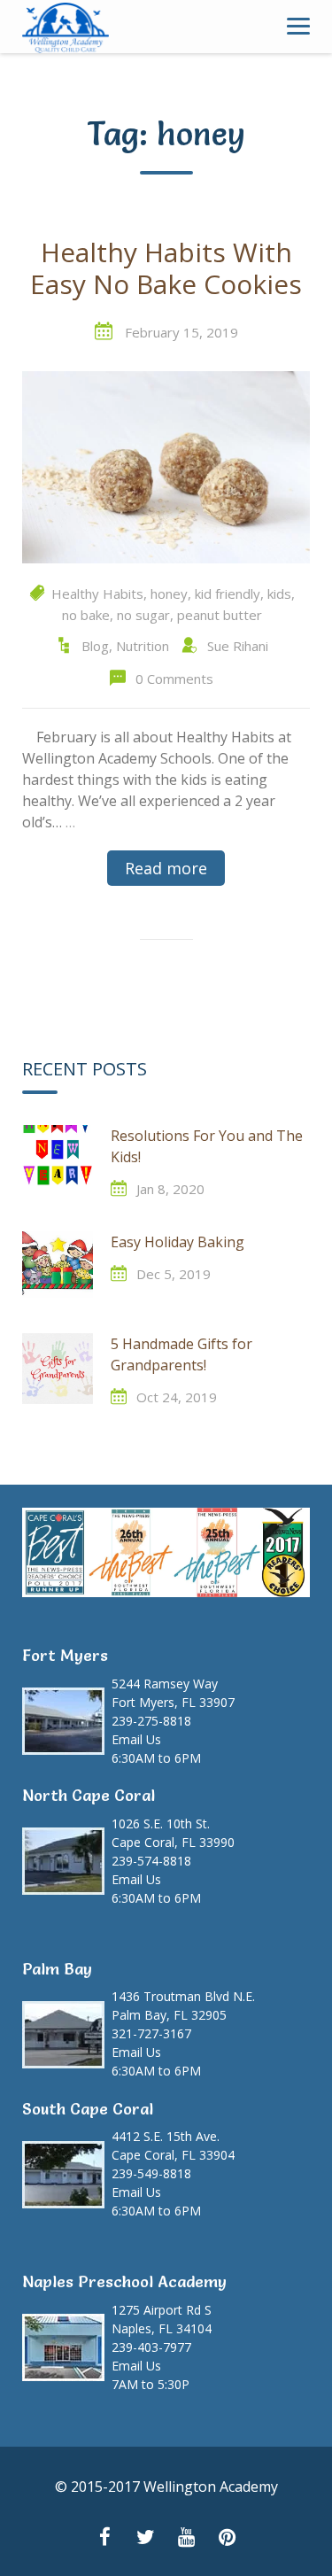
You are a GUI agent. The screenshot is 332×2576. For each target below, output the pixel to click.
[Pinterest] (228, 2539)
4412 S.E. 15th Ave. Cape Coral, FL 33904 (173, 2145)
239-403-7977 (151, 2347)
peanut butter (220, 615)
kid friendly (228, 594)
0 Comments (174, 679)
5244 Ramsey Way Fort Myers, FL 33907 (173, 1693)
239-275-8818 (151, 1721)
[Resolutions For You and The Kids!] (58, 1160)
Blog (95, 646)
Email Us (136, 1739)
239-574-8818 (151, 1861)
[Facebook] (105, 2539)
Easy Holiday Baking (178, 1242)
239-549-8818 (151, 2173)
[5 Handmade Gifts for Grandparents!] (58, 1369)
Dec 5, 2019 (174, 1274)
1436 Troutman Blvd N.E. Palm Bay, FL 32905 (183, 2006)
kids (279, 594)
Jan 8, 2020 (170, 1189)
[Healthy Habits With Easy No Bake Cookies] (166, 466)
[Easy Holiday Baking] (58, 1267)
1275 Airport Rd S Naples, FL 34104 (162, 2319)
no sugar (143, 615)
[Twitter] (146, 2539)
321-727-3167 (151, 2033)
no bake (86, 615)
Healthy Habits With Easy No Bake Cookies (166, 269)
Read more (166, 868)
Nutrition (143, 646)
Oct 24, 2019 (177, 1397)
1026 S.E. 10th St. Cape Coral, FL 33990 (173, 1833)
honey (169, 594)
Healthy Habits (97, 594)
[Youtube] (187, 2539)
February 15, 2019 (181, 332)
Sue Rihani (238, 646)
